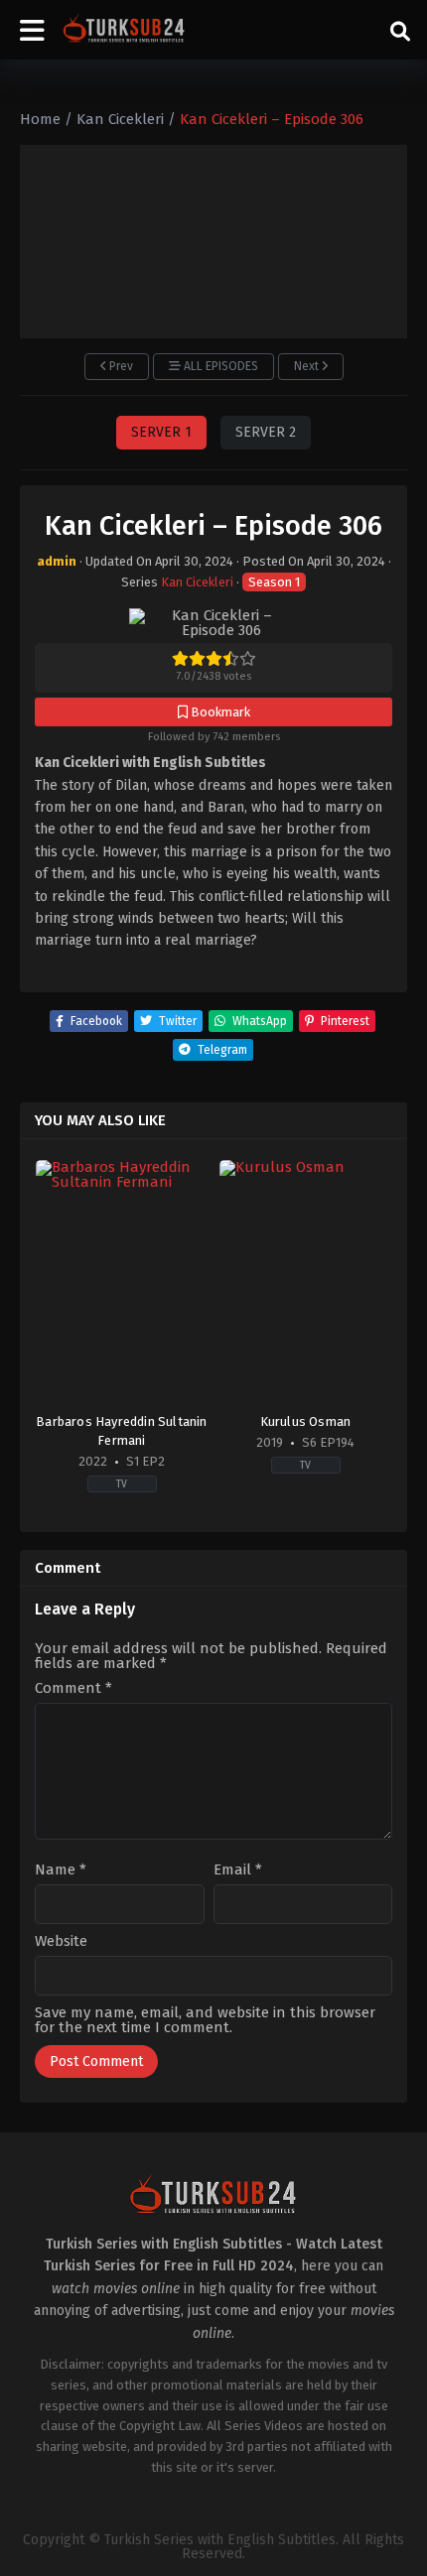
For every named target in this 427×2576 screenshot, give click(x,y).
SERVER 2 (266, 432)
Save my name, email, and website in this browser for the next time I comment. (205, 2020)
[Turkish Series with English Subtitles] (124, 30)
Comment (73, 1688)
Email (238, 1870)
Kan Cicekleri (197, 582)
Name (61, 1870)
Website (61, 1941)
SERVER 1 (161, 432)
